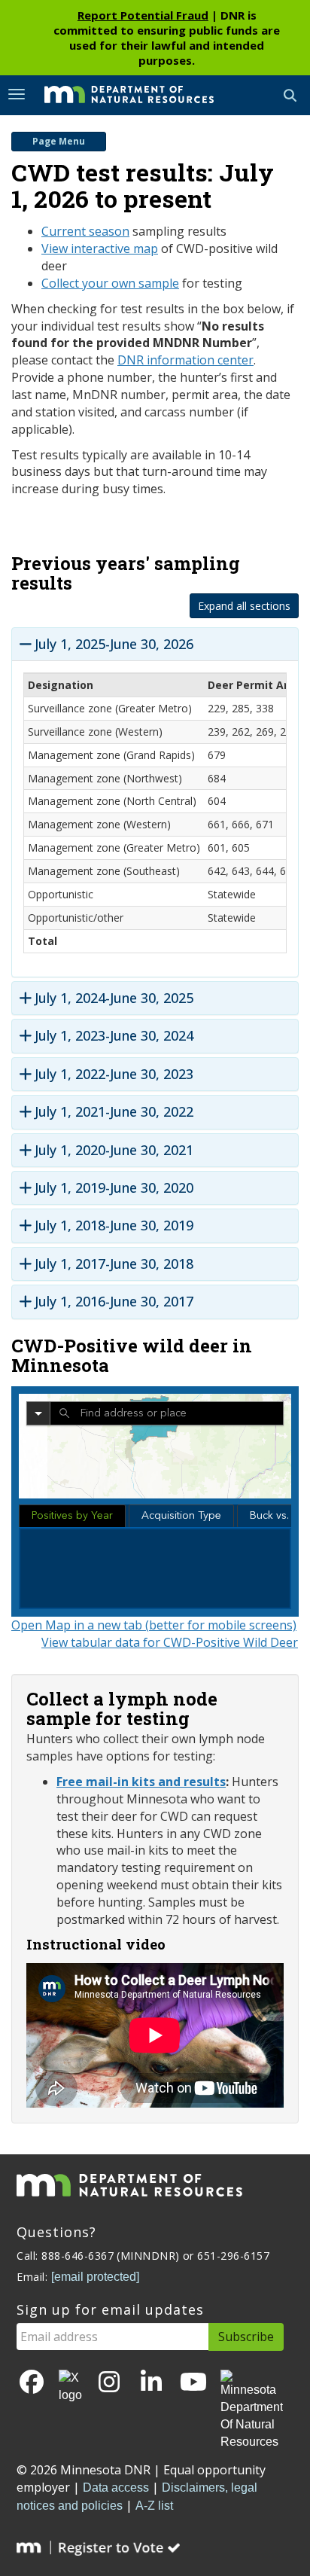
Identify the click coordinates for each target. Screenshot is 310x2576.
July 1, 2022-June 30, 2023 (114, 1074)
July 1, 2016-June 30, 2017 (114, 1302)
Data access (116, 2488)
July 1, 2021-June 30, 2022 (114, 1112)
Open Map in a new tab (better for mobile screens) (154, 1625)
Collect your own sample (110, 283)
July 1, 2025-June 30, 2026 (114, 644)
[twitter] (70, 2387)
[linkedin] (151, 2383)
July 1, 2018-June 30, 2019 (114, 1226)
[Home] (118, 94)
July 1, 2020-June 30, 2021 (114, 1150)
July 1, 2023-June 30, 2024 (114, 1036)
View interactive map (100, 248)
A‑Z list (154, 2506)
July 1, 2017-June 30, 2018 (114, 1264)
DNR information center (185, 360)
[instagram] (109, 2383)
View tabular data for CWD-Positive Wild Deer (170, 1642)
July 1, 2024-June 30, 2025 (114, 998)
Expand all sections (244, 606)
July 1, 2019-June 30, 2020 (114, 1188)
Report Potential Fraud (143, 15)
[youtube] (193, 2383)
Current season (85, 231)
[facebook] (32, 2383)
